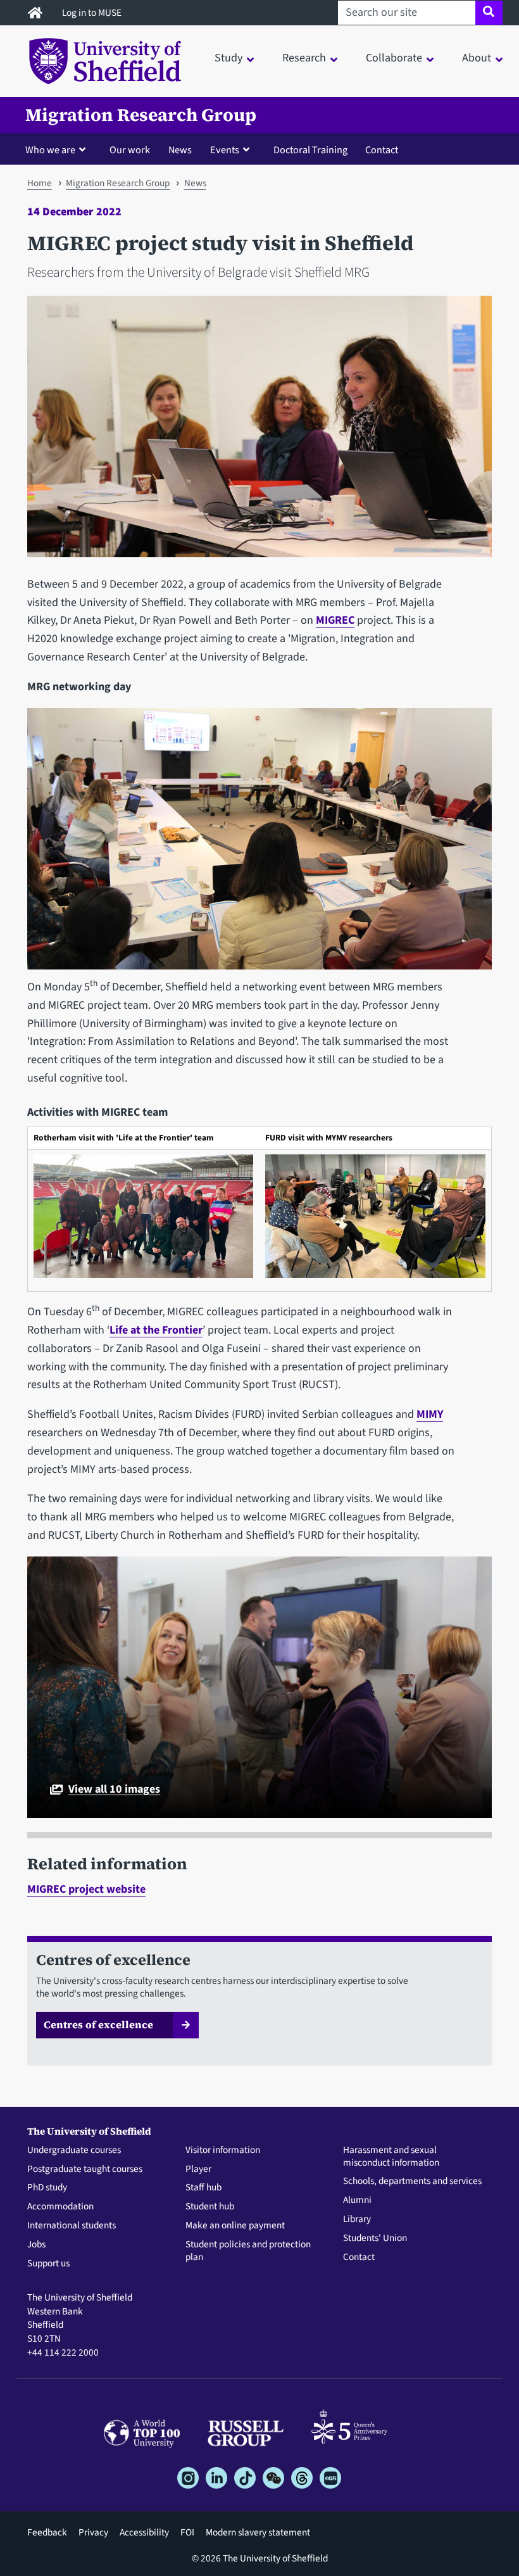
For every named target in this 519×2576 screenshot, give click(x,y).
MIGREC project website (86, 1889)
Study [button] (228, 58)
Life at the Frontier (156, 1330)
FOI (187, 2532)
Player (198, 2169)
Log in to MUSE (93, 13)
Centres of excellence (98, 2024)
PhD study (47, 2188)
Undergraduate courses (74, 2150)
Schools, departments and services (412, 2181)
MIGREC (335, 620)
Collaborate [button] (394, 58)
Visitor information (223, 2150)
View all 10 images (114, 1790)
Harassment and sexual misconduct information (391, 2157)
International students (72, 2226)
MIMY (430, 1414)
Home (40, 183)
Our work (130, 150)
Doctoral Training (310, 150)
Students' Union (375, 2238)
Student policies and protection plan (248, 2251)
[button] (58, 149)
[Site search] (489, 13)
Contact (382, 150)
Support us (48, 2264)
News (180, 150)
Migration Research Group (141, 115)
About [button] (477, 58)
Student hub (210, 2207)
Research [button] (304, 58)
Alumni (357, 2200)
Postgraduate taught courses (85, 2169)
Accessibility (144, 2532)
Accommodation (60, 2207)
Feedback (47, 2532)
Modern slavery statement (258, 2532)
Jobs (36, 2245)
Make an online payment (235, 2226)
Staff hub (203, 2188)
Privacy (93, 2532)
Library (357, 2219)
